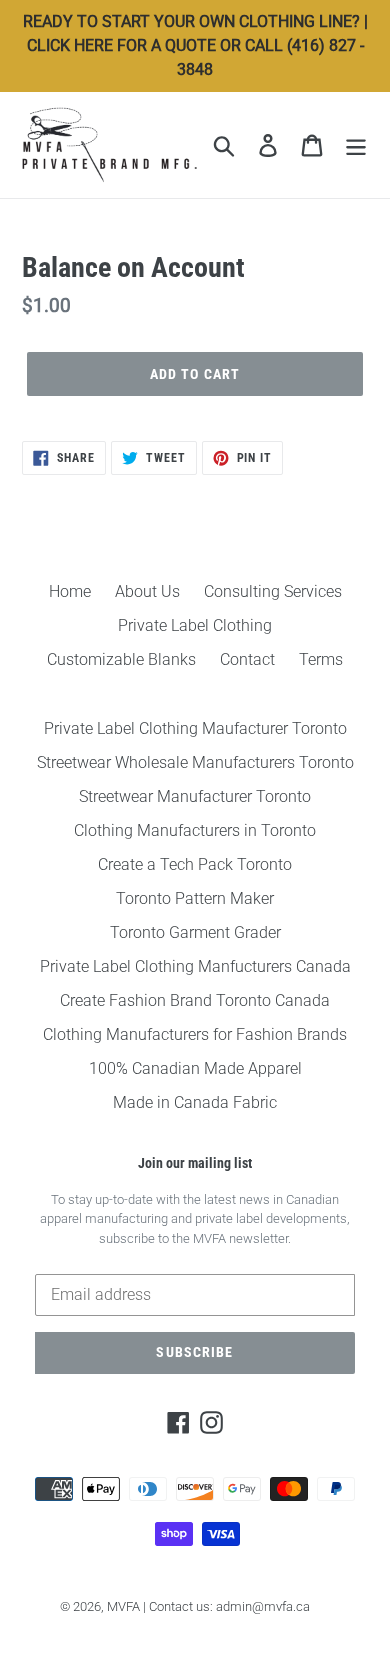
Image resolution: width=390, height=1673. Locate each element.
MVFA (123, 1606)
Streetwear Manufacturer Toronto (195, 796)
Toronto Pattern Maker (195, 898)
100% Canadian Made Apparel (195, 1068)
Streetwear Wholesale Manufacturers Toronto (195, 762)
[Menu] (356, 145)
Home (70, 591)
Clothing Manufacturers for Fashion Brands (195, 1034)
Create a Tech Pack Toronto (195, 864)
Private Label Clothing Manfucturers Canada (195, 966)
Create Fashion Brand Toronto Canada (195, 1000)
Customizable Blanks (121, 659)
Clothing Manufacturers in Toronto (195, 830)
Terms (321, 659)
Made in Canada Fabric (195, 1102)
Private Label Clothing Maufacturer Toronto (195, 728)
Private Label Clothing (195, 625)
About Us (147, 591)
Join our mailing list (195, 1163)
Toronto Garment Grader (195, 932)
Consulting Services (273, 591)
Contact (247, 659)
